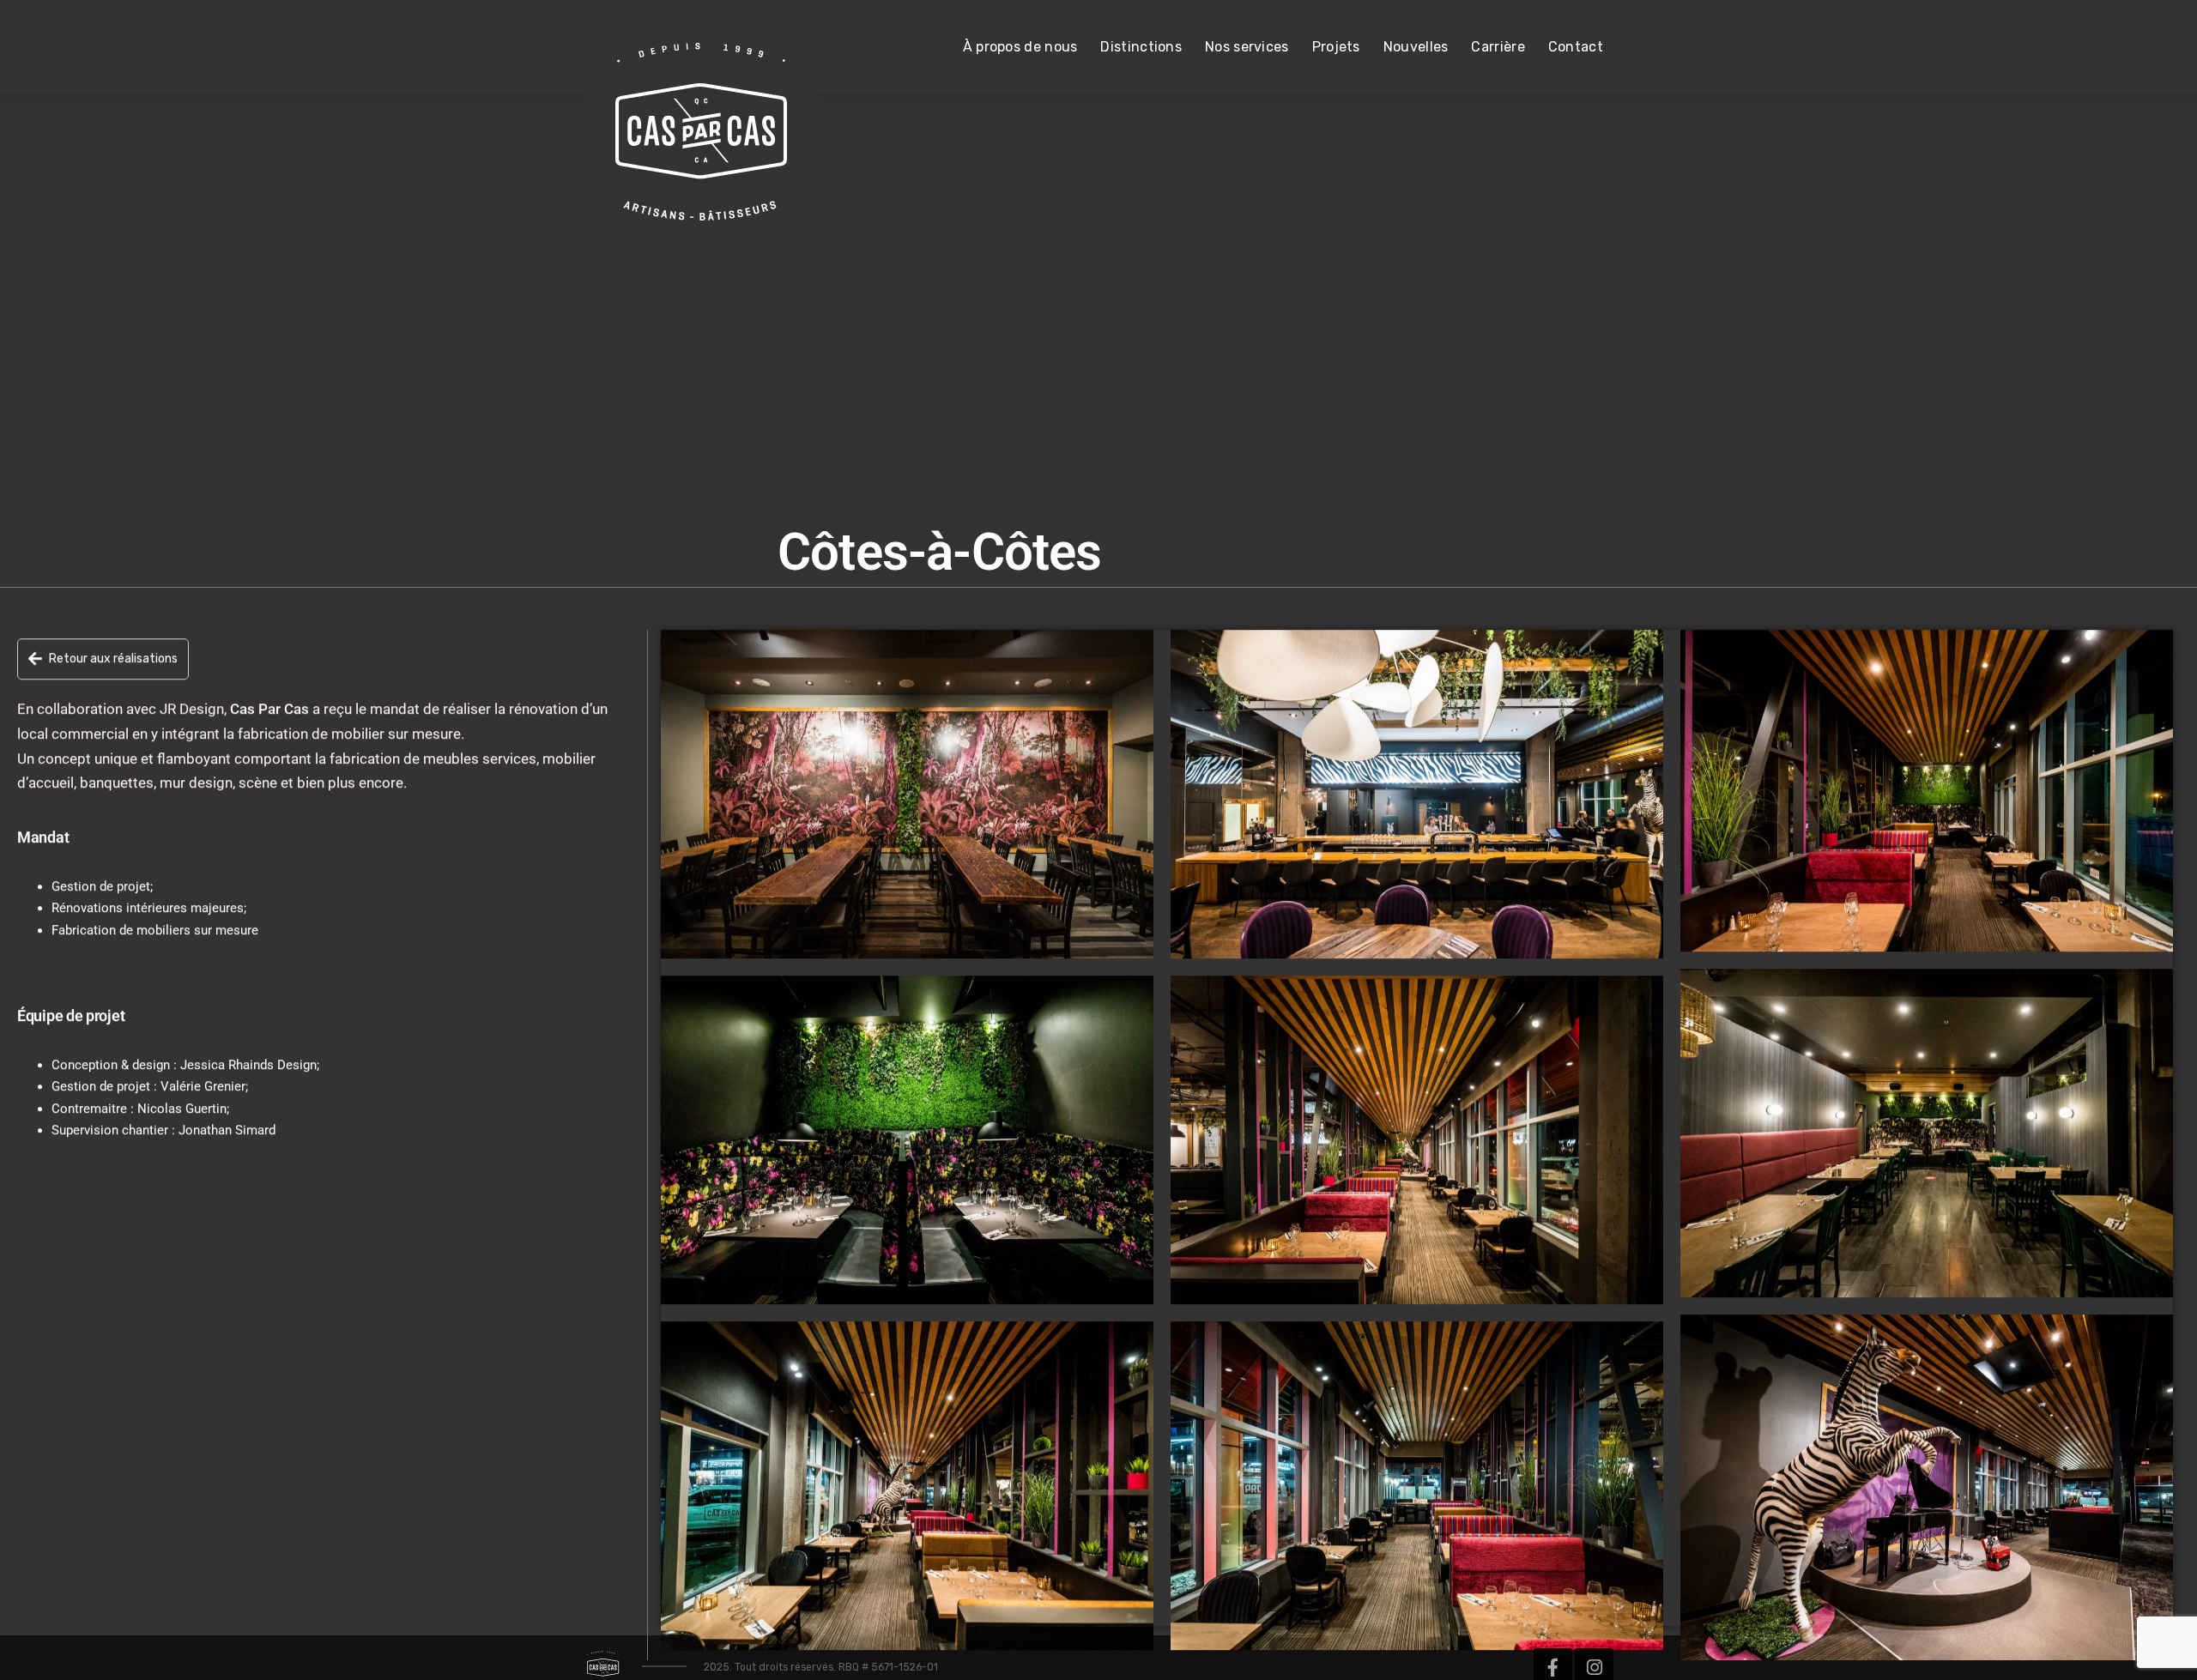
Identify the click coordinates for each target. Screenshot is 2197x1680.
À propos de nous (1020, 47)
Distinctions (1141, 47)
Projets (1336, 47)
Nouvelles (1416, 47)
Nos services (1247, 47)
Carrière (1498, 47)
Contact (1576, 47)
